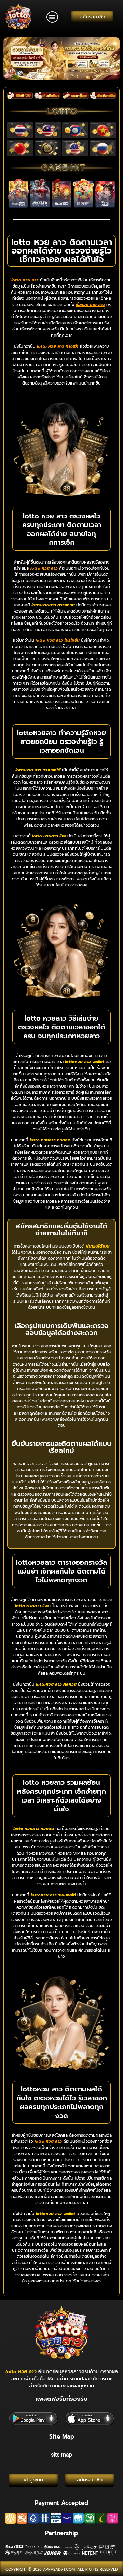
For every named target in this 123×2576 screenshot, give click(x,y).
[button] (52, 17)
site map (61, 2455)
